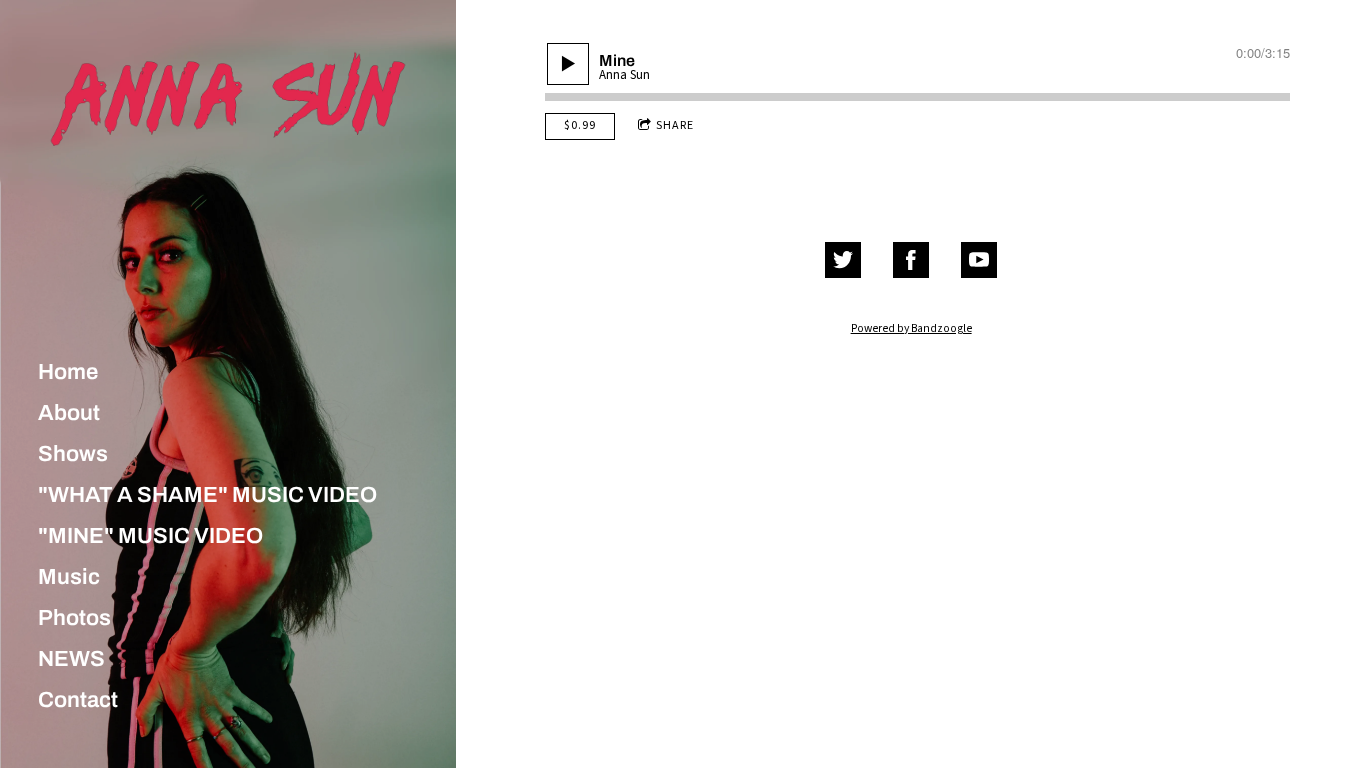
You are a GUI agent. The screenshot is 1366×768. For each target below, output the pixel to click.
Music (69, 577)
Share (675, 125)
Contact (78, 700)
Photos (74, 618)
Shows (73, 454)
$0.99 (580, 125)
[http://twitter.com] (843, 260)
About (69, 413)
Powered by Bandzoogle (911, 328)
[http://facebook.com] (911, 260)
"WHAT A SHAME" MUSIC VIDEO (207, 495)
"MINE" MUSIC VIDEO (150, 536)
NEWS (71, 659)
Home (68, 372)
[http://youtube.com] (979, 260)
